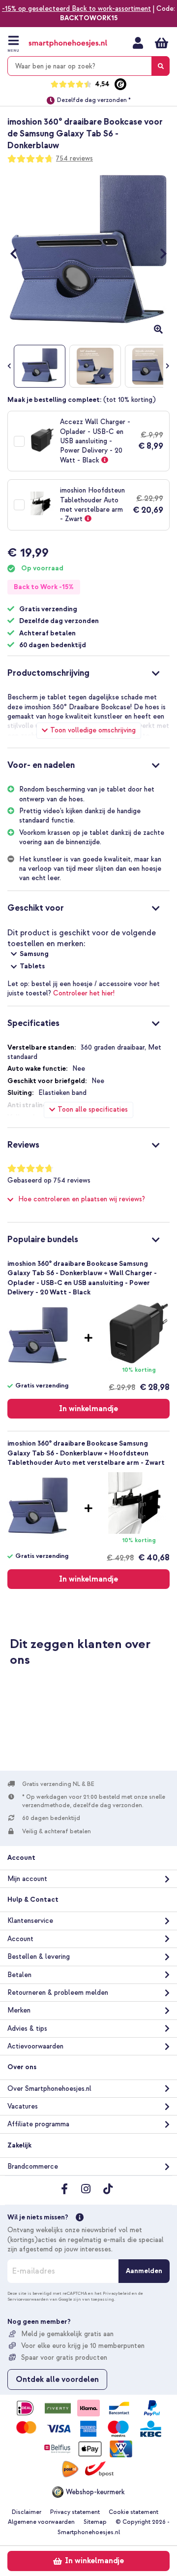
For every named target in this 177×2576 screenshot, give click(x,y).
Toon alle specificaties (93, 1109)
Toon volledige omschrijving (93, 730)
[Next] (159, 254)
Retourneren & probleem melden (58, 1993)
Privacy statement (75, 2512)
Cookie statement (133, 2512)
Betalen (19, 1975)
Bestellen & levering (39, 1957)
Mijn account (138, 43)
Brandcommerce (33, 2166)
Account (20, 1939)
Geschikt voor (36, 908)
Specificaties (33, 1023)
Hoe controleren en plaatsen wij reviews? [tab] (82, 1199)
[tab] (88, 672)
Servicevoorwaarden (28, 2299)
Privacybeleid (117, 2293)
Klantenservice (30, 1921)
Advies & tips (27, 2029)
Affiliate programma (38, 2124)
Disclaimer (27, 2512)
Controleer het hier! (84, 993)
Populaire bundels (43, 1239)
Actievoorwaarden (35, 2046)
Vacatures (23, 2106)
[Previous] (18, 254)
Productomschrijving (48, 673)
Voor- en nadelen (41, 765)
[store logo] (68, 44)
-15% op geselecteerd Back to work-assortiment (76, 9)
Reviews (23, 1145)
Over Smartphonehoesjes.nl (49, 2089)
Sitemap (95, 2522)
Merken (19, 2010)
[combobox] (88, 66)
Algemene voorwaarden (41, 2522)
